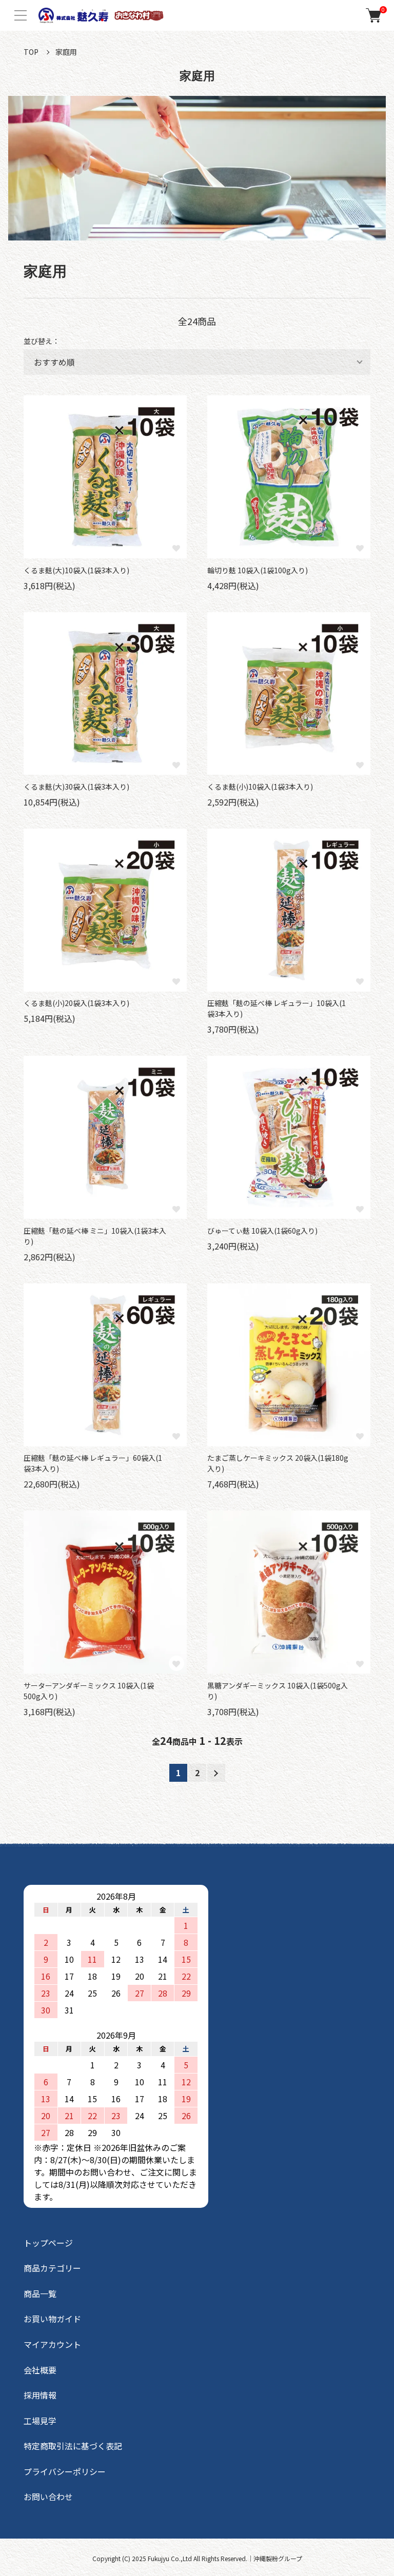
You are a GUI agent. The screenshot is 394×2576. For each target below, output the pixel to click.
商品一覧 (40, 2293)
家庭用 (66, 52)
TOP (31, 52)
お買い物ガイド (52, 2319)
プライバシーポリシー (65, 2471)
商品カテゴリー (52, 2268)
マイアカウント (52, 2344)
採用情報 (40, 2395)
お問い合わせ (48, 2497)
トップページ (48, 2243)
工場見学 (40, 2421)
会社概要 (40, 2370)
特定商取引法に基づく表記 (73, 2446)
